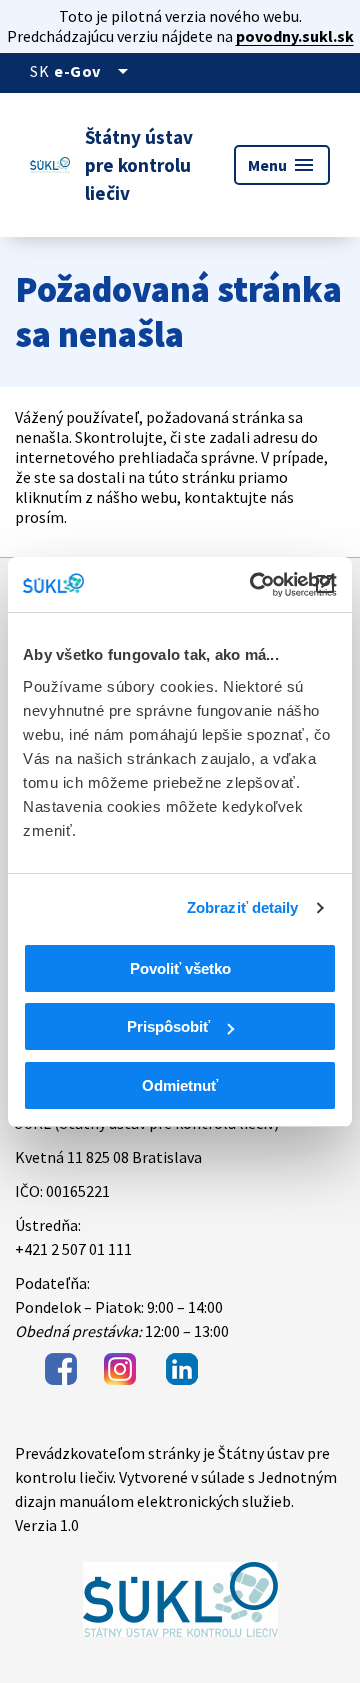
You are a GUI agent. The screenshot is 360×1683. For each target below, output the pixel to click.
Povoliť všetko (180, 968)
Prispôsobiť (168, 1026)
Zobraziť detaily (243, 907)
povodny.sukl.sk (295, 36)
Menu (282, 165)
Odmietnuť (180, 1085)
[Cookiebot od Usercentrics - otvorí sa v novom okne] (254, 585)
